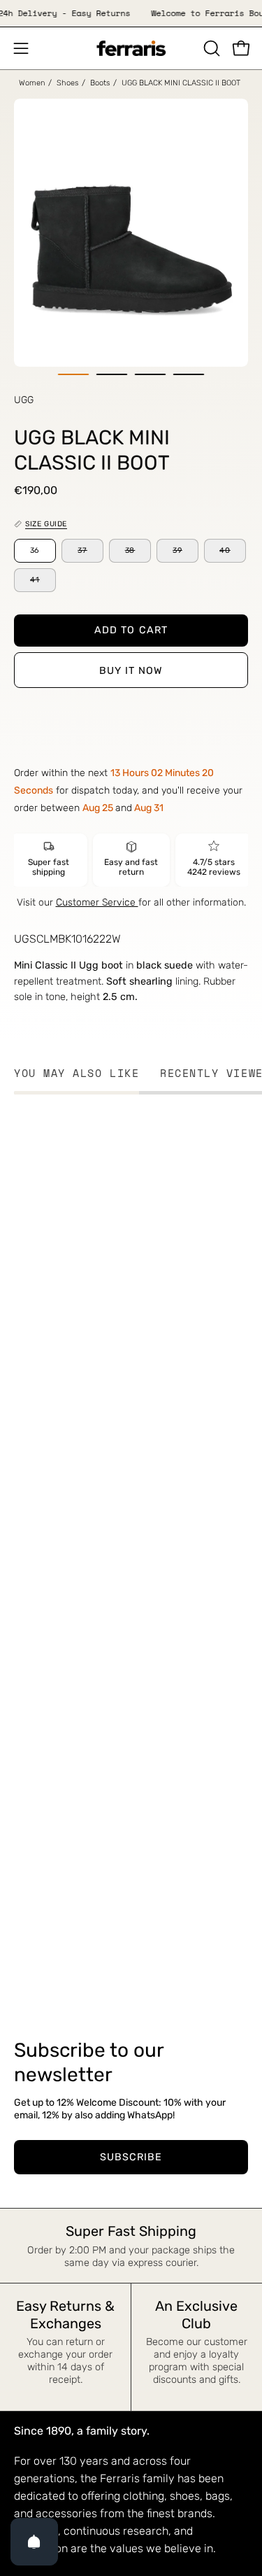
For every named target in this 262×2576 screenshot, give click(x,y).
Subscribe (131, 2157)
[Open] (34, 2542)
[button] (210, 48)
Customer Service (97, 902)
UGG (24, 400)
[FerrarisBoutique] (131, 49)
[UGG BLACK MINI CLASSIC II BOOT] (74, 374)
